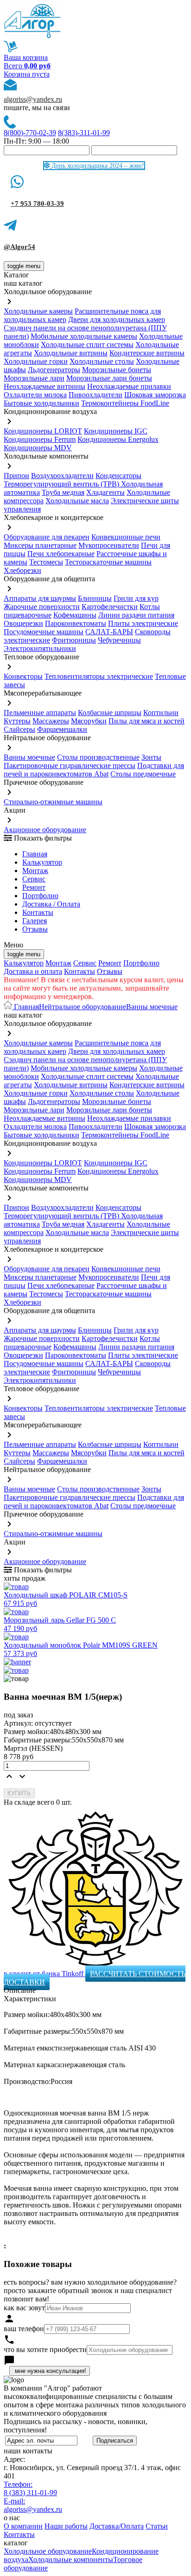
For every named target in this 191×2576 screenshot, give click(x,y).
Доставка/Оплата (117, 2526)
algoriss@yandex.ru (33, 99)
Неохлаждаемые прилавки (129, 386)
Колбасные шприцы (110, 713)
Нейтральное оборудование (83, 1007)
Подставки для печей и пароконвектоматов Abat (94, 770)
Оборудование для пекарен (47, 537)
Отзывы (35, 929)
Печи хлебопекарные (61, 554)
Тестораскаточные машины (108, 562)
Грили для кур (136, 598)
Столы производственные (98, 757)
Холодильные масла (77, 501)
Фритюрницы (74, 640)
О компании (23, 2526)
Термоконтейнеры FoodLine (125, 403)
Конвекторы (23, 676)
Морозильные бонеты (117, 370)
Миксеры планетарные (40, 545)
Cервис (34, 879)
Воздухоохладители (62, 476)
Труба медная (63, 492)
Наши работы (66, 2526)
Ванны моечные (29, 757)
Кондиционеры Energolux (118, 439)
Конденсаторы (118, 476)
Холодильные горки (36, 361)
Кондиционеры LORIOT (43, 431)
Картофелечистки (110, 607)
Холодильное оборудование (48, 2551)
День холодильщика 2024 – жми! (97, 166)
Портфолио (40, 896)
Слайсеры (19, 729)
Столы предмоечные (143, 774)
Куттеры (17, 721)
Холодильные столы (102, 361)
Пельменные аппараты (40, 713)
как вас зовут (24, 2308)
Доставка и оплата (33, 971)
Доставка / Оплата (51, 904)
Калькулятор (42, 862)
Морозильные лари (34, 378)
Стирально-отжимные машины (53, 802)
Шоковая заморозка (155, 395)
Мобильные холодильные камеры (84, 336)
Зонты (151, 757)
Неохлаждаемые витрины (45, 386)
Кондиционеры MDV (38, 448)
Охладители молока (35, 395)
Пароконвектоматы (76, 623)
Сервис (85, 963)
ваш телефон (24, 2329)
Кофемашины (75, 615)
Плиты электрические (143, 623)
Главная (35, 854)
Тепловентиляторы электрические (99, 676)
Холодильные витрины (71, 353)
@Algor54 (19, 247)
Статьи (157, 2526)
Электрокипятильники (40, 648)
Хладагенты (105, 492)
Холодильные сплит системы (87, 345)
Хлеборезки (22, 570)
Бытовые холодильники (41, 403)
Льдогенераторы (54, 370)
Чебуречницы (119, 640)
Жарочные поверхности (42, 607)
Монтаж (35, 871)
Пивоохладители (95, 395)
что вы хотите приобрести (45, 2349)
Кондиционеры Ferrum (40, 439)
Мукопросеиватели (109, 545)
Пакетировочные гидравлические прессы (70, 766)
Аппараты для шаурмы (40, 598)
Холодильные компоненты (71, 2560)
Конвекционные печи (126, 537)
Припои (16, 476)
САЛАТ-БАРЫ (109, 632)
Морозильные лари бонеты (109, 378)
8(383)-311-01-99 (84, 133)
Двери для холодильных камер (117, 319)
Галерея (35, 921)
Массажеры (51, 721)
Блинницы (95, 598)
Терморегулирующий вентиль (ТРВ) (62, 484)
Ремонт (34, 887)
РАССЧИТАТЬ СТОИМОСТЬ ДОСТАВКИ (95, 1978)
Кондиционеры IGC (116, 431)
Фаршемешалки (62, 729)
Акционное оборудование (45, 830)
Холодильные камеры (38, 311)
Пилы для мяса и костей (146, 721)
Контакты (38, 912)
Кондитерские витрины (147, 353)
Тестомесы (46, 562)
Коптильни (161, 713)
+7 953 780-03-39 (37, 204)
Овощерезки (23, 623)
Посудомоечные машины (44, 632)
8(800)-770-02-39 (30, 133)
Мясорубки (89, 721)
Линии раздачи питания (136, 615)
